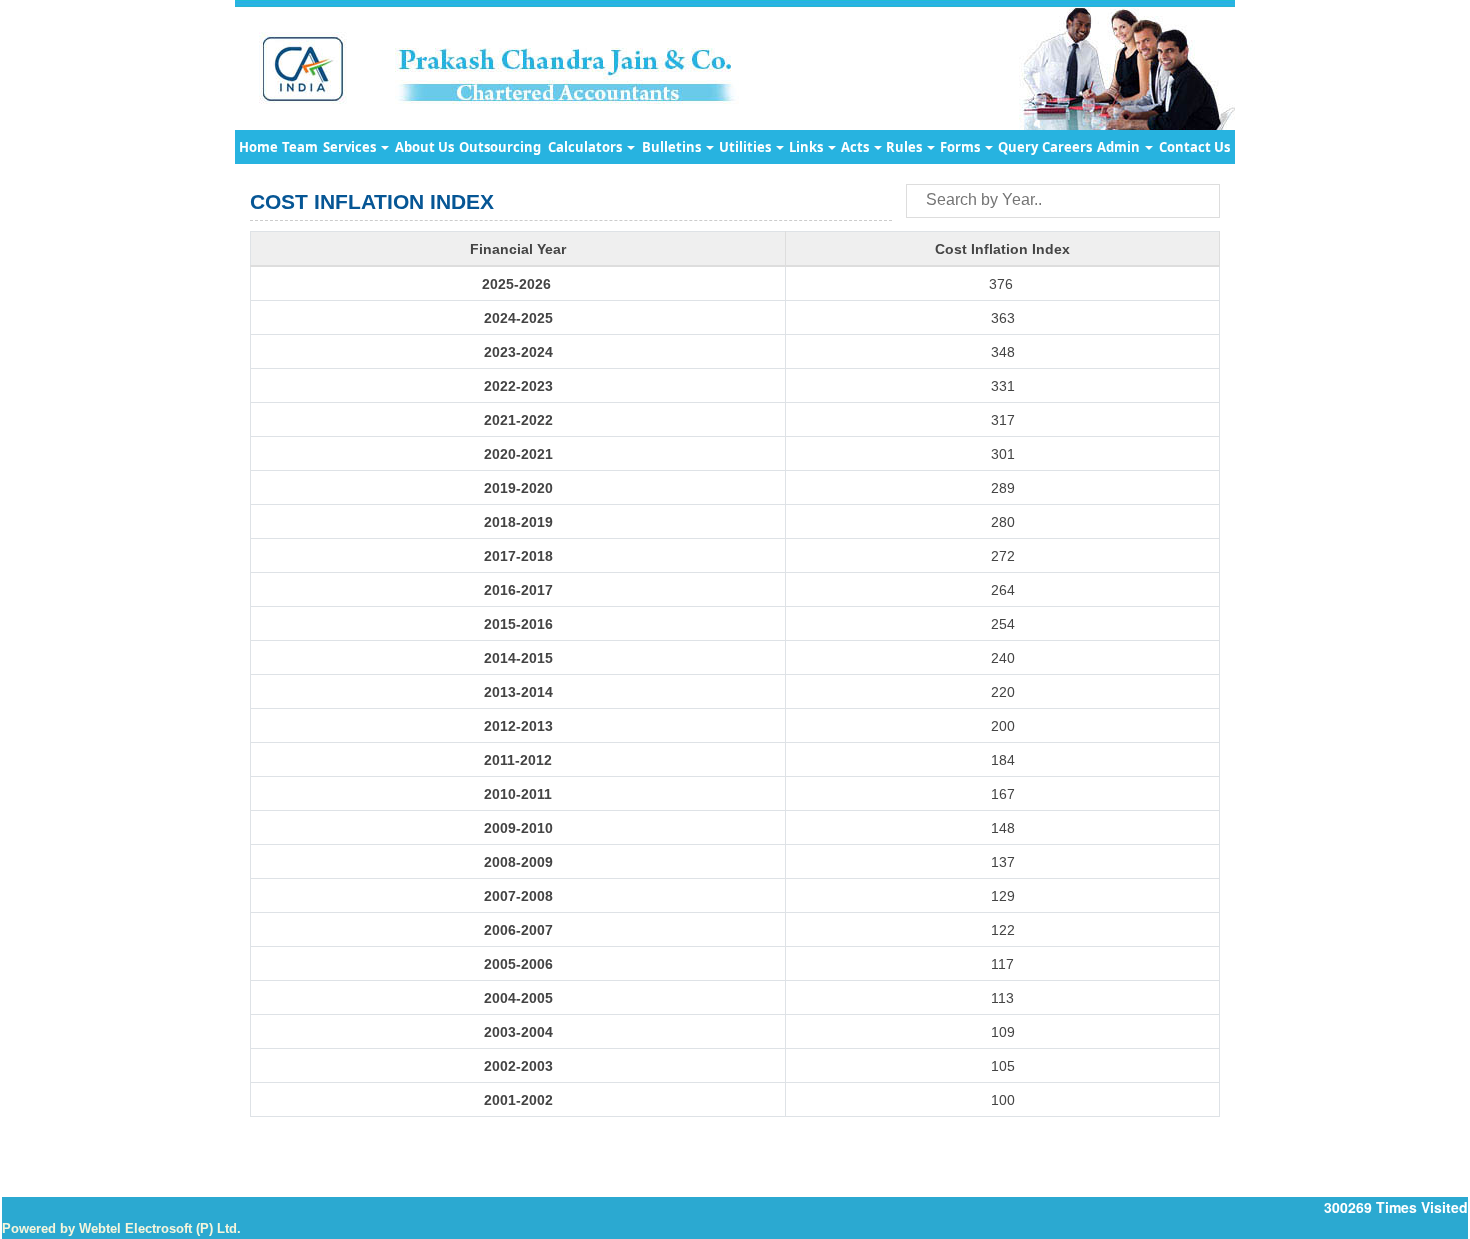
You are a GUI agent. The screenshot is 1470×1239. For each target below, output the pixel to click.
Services (351, 147)
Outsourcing (500, 147)
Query (1018, 147)
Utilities (746, 147)
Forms (961, 147)
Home (258, 147)
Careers (1067, 147)
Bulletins (673, 147)
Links (807, 147)
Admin (1120, 147)
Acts (856, 147)
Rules (905, 147)
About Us (424, 147)
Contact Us (1194, 147)
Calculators (586, 147)
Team (300, 147)
